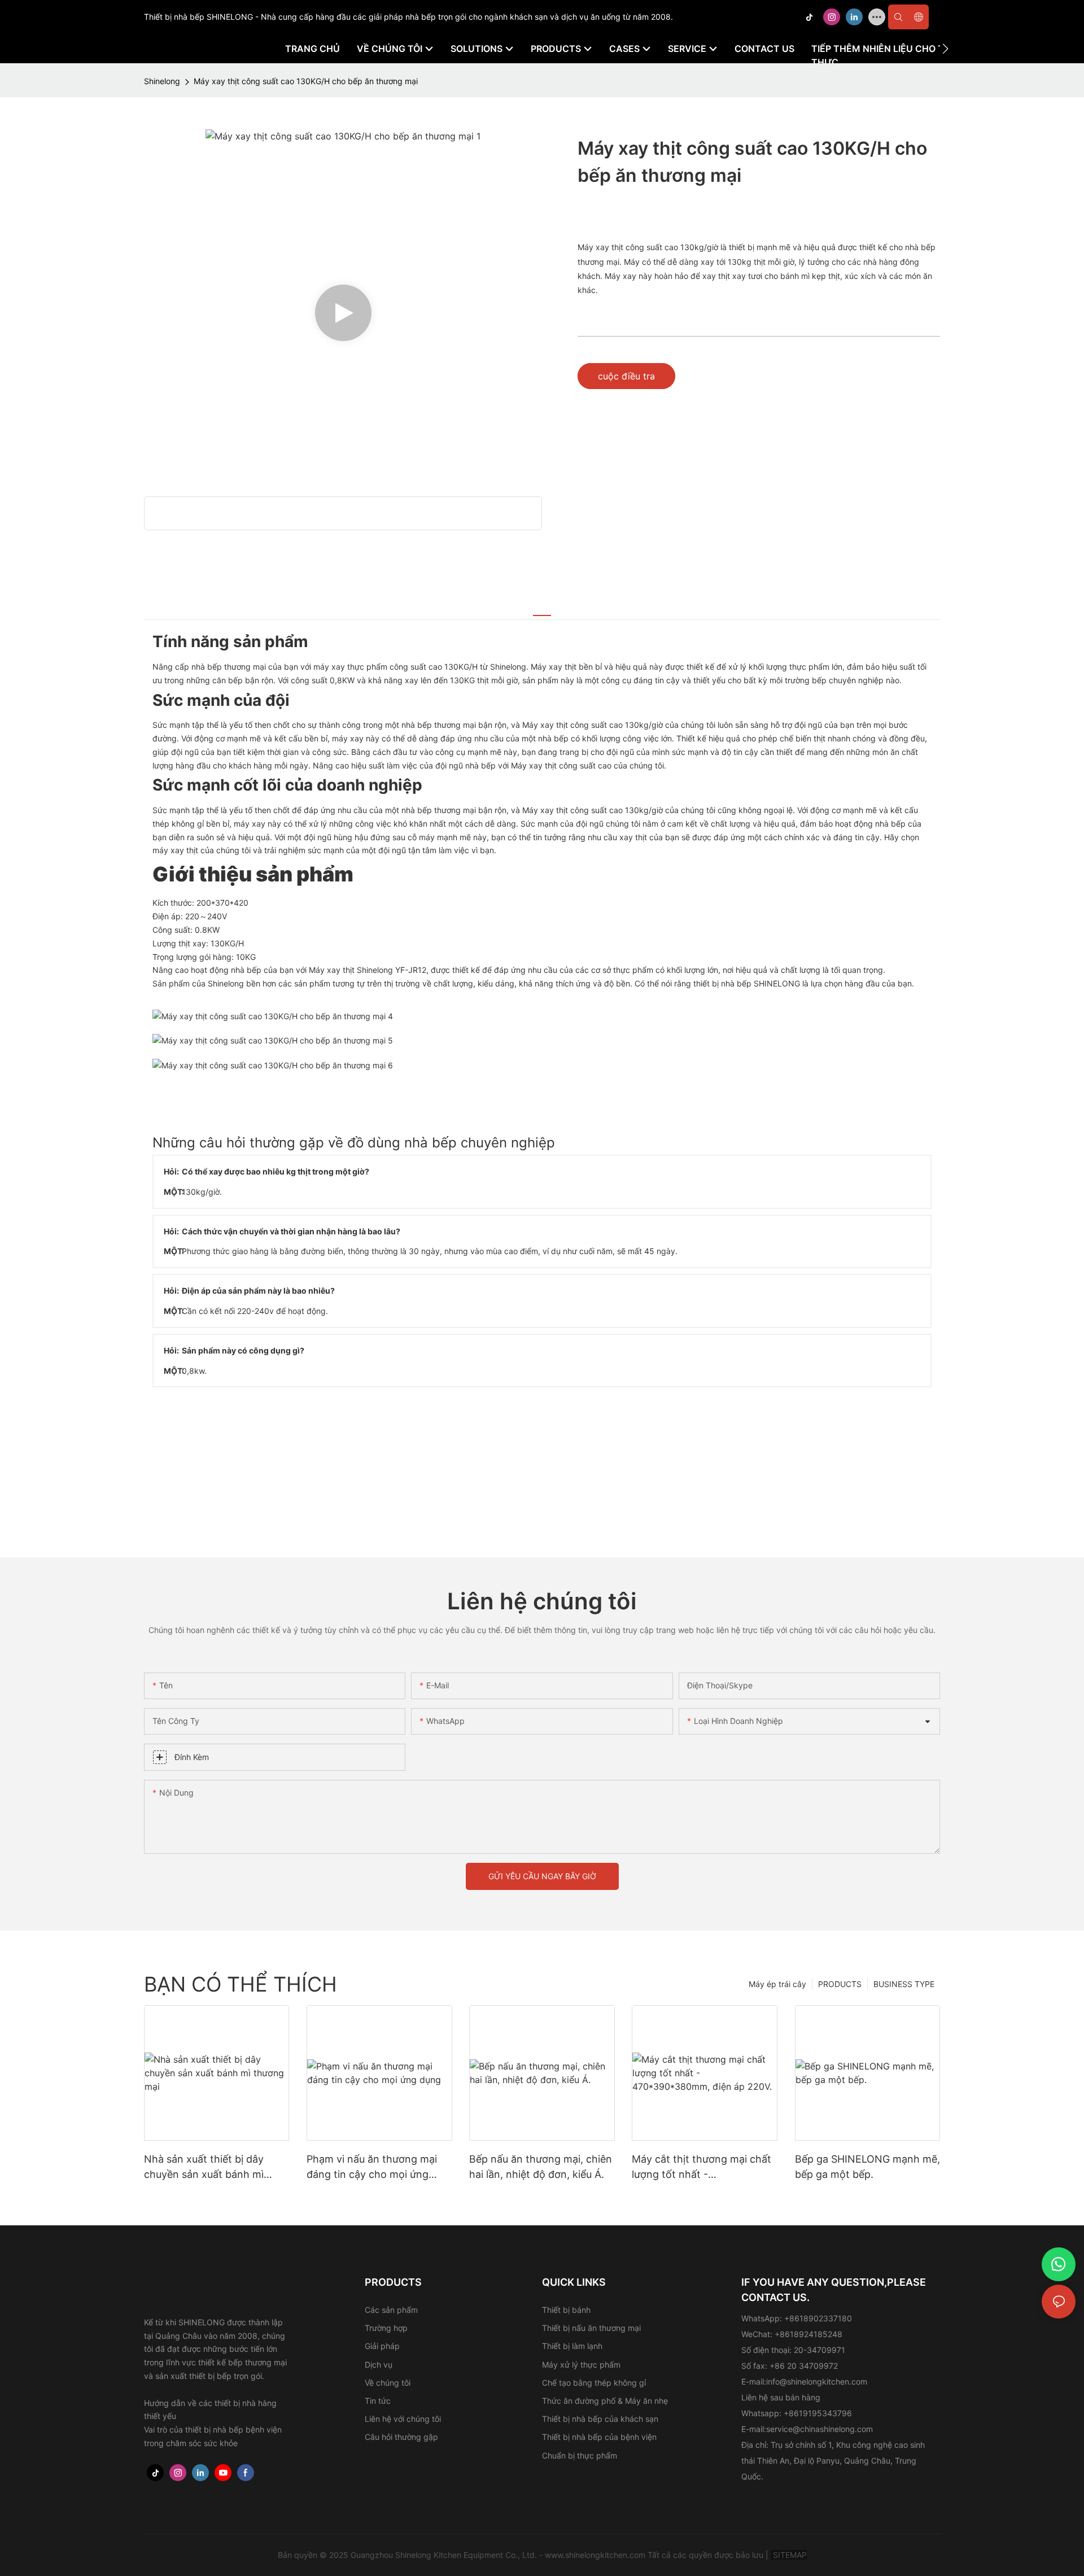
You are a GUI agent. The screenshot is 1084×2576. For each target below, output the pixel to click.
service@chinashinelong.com (819, 2429)
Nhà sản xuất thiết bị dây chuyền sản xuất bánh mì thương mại (204, 2167)
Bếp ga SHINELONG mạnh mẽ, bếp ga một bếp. (867, 2167)
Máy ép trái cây (777, 1984)
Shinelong (162, 81)
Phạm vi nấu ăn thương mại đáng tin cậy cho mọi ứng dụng (372, 2167)
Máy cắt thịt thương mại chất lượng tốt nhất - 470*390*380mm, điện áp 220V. (701, 2167)
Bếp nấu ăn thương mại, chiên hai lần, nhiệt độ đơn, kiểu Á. (541, 2167)
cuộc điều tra (626, 376)
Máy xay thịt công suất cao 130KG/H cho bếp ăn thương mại (306, 81)
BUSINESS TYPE (904, 1984)
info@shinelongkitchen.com (817, 2381)
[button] (945, 49)
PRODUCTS (840, 1984)
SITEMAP (789, 2555)
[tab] (542, 609)
